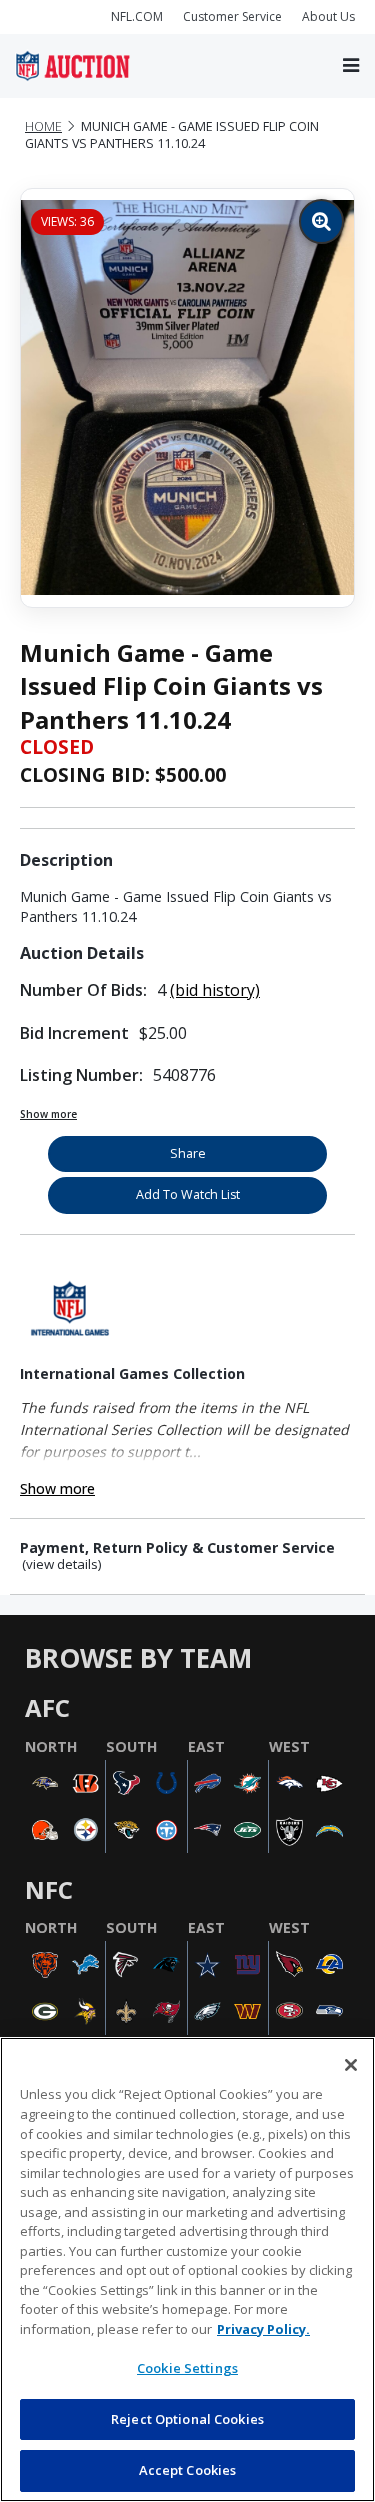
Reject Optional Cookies (187, 2419)
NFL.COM (137, 16)
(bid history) (215, 990)
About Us (328, 16)
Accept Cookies (188, 2470)
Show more (48, 1114)
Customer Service (232, 16)
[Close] (351, 2065)
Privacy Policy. (263, 2329)
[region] (187, 2269)
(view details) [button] (62, 1564)
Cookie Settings (187, 2368)
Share (188, 1153)
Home (43, 126)
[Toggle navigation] (351, 65)
